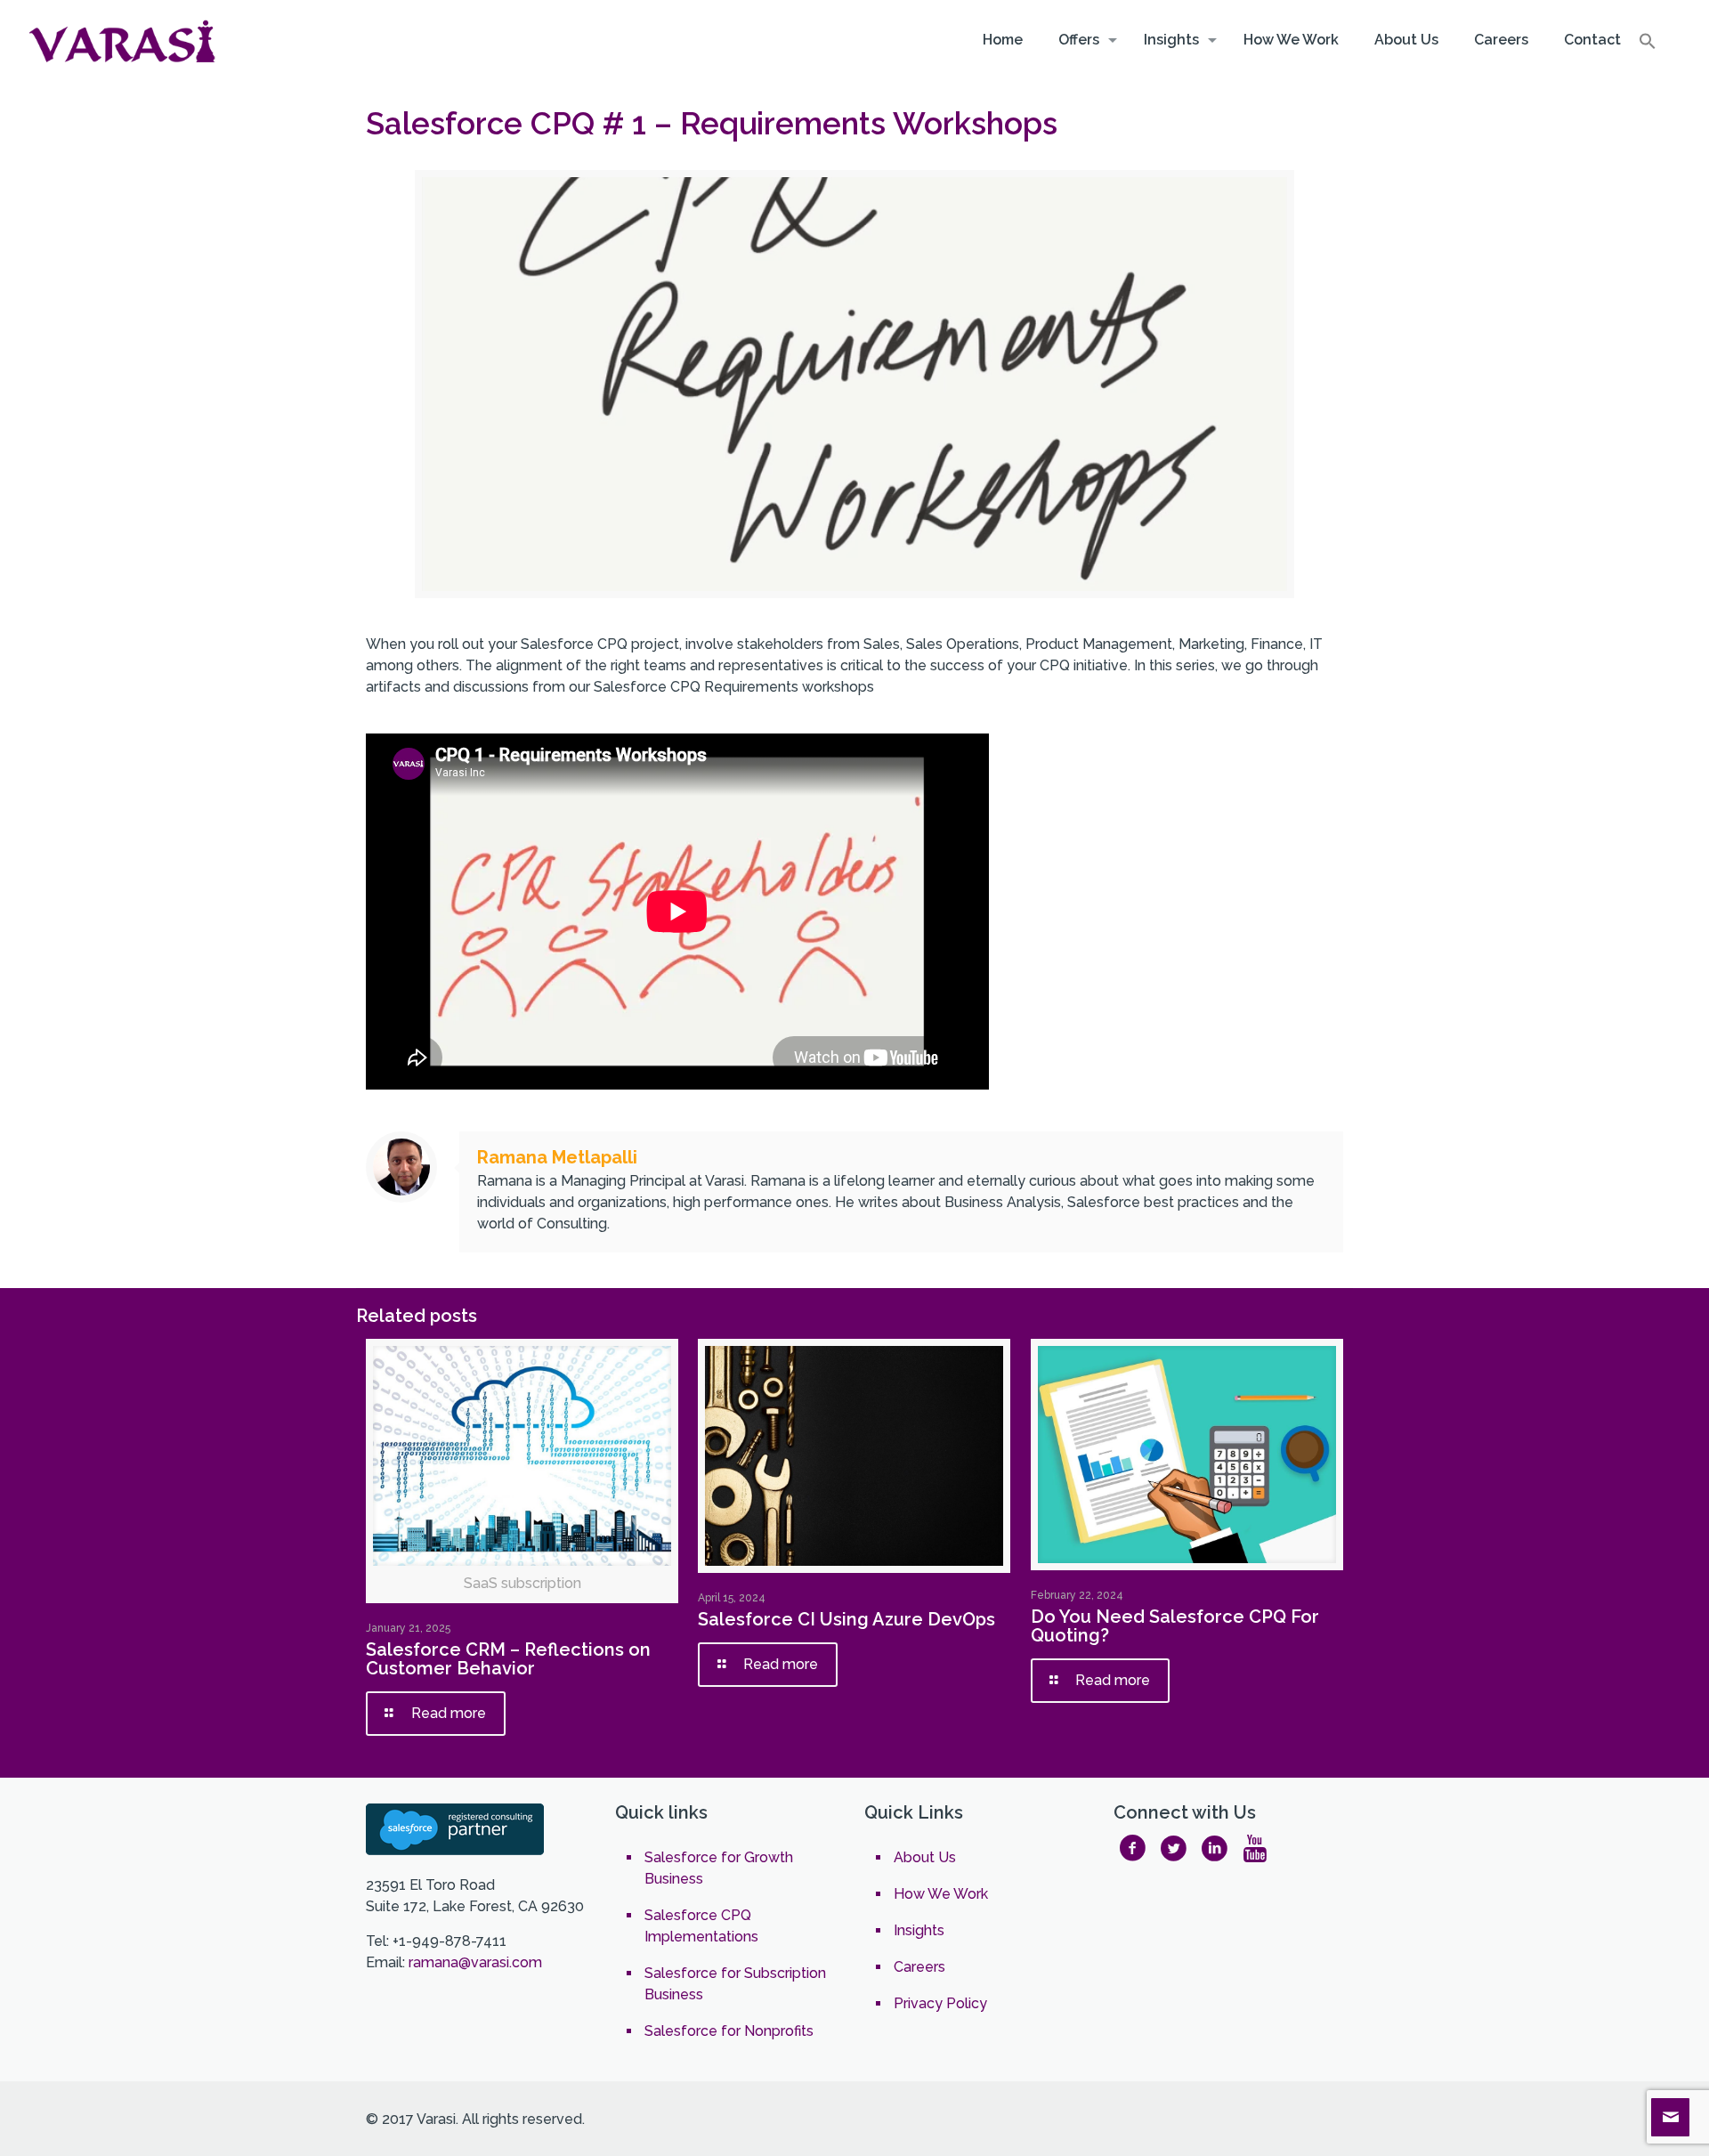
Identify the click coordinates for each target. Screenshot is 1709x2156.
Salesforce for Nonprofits (729, 2031)
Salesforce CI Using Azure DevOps (846, 1619)
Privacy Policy (940, 2003)
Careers (919, 1967)
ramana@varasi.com (475, 1962)
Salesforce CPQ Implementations (701, 1926)
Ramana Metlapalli (557, 1157)
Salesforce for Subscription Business (735, 1984)
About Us (925, 1857)
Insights (919, 1930)
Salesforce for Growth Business (719, 1868)
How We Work (941, 1894)
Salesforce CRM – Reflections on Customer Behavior (508, 1659)
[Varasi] (125, 40)
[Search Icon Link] (1648, 45)
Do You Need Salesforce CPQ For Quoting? (1175, 1626)
